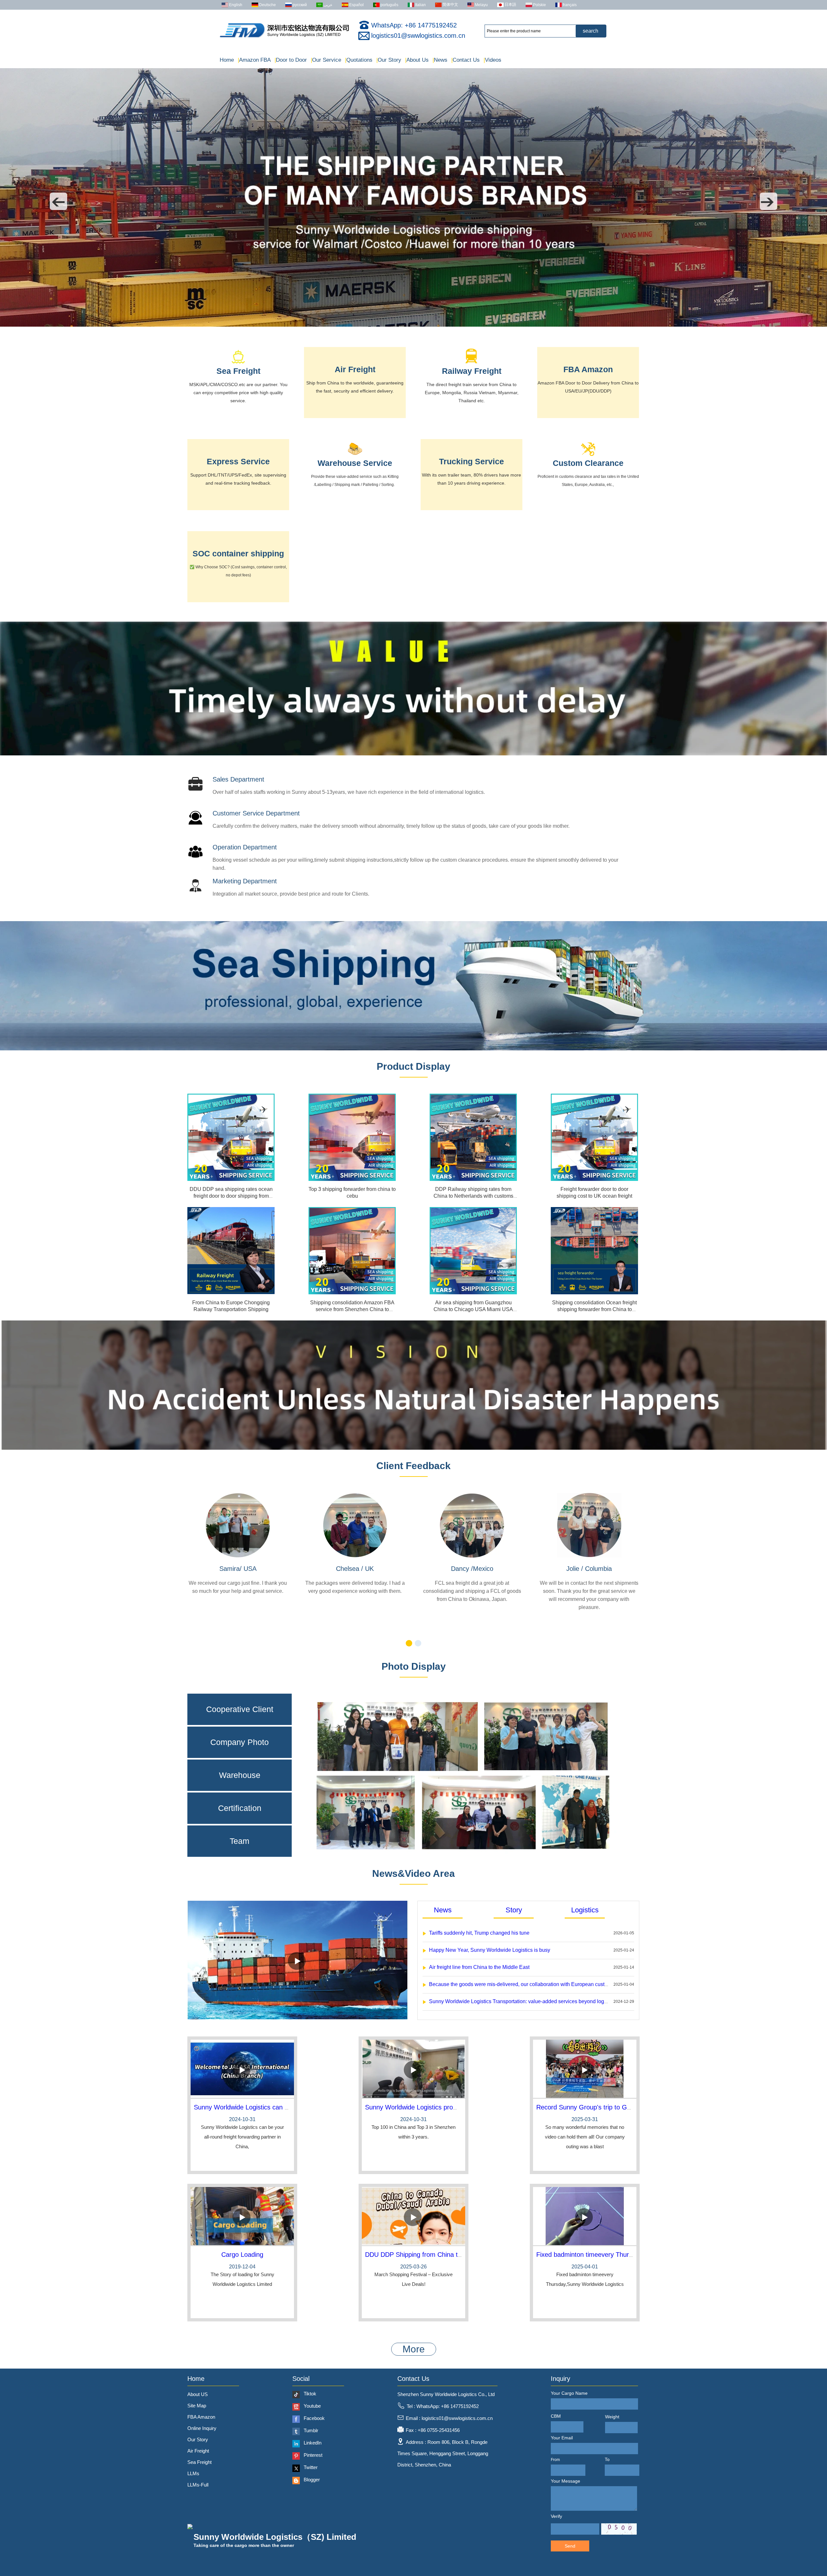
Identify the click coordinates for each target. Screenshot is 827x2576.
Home (227, 60)
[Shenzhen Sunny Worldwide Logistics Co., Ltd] (284, 37)
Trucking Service (471, 461)
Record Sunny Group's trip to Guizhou (591, 2107)
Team (240, 1841)
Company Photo (240, 1742)
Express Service (238, 461)
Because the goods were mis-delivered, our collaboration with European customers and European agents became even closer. (573, 1984)
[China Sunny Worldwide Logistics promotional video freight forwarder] (413, 2069)
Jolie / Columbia (589, 1569)
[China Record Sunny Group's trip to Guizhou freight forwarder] (585, 2069)
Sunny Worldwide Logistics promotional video (430, 2107)
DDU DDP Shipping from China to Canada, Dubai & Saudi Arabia (458, 2255)
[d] (413, 1049)
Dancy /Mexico (472, 1569)
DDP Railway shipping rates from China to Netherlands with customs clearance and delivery (473, 1196)
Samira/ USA (238, 1569)
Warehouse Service (355, 463)
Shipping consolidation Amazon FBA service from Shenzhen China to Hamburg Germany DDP (352, 1309)
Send (570, 2546)
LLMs (193, 2473)
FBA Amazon (588, 369)
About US (198, 2394)
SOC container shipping (238, 553)
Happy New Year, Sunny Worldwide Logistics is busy (490, 1950)
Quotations (359, 60)
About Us (417, 60)
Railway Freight (472, 371)
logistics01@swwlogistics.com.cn (418, 36)
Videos (492, 60)
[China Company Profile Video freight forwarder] (298, 2018)
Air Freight (355, 369)
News (440, 60)
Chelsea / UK (355, 1569)
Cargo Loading (242, 2255)
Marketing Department (245, 881)
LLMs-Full (198, 2485)
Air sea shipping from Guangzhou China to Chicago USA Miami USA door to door (473, 1309)
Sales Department (238, 779)
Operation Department (245, 847)
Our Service (326, 60)
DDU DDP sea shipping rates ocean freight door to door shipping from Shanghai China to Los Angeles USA (231, 1196)
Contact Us (466, 60)
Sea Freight (238, 371)
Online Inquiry (202, 2428)
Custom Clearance (588, 463)
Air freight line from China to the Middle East (479, 1967)
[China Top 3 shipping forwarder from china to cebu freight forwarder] (352, 1137)
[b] (413, 754)
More (414, 2349)
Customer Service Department (256, 813)
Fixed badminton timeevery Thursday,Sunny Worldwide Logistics (628, 2255)
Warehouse (240, 1775)
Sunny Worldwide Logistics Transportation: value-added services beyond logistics (522, 2001)
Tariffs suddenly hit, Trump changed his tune (479, 1933)
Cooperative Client (240, 1709)
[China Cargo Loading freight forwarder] (242, 2217)
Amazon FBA (254, 60)
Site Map (197, 2406)
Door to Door (291, 60)
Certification (240, 1808)
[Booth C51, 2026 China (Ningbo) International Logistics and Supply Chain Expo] (413, 325)
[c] (413, 1448)
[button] (58, 201)
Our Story (389, 60)
